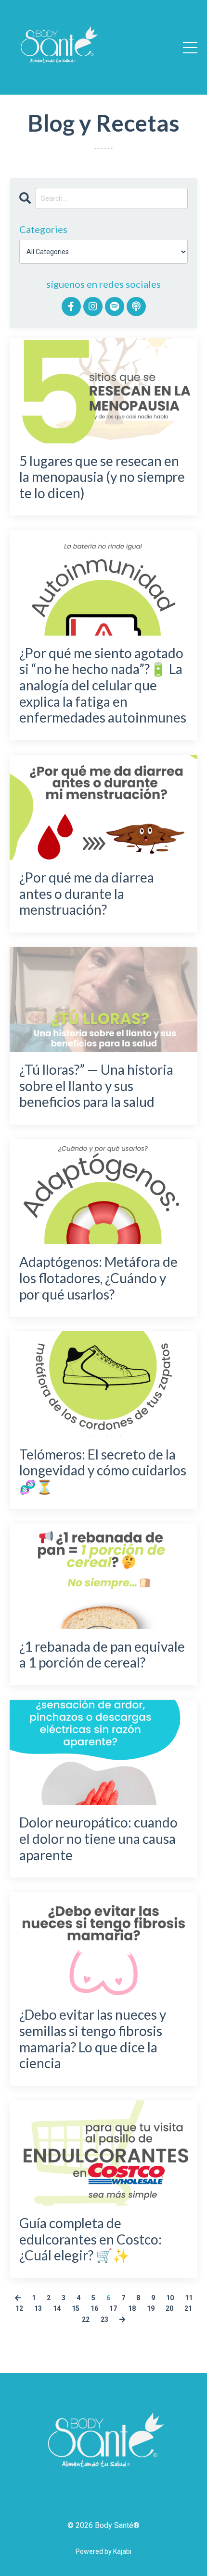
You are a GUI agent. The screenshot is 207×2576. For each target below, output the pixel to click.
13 (38, 2308)
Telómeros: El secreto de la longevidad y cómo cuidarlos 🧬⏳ (103, 1471)
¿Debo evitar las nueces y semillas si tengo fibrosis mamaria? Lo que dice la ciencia (93, 2039)
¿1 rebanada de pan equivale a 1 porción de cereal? (102, 1655)
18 (132, 2308)
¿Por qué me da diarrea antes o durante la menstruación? (87, 894)
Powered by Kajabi (103, 2551)
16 (94, 2308)
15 (76, 2308)
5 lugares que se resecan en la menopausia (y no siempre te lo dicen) (102, 477)
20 (169, 2308)
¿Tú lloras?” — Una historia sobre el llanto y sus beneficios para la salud (96, 1086)
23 (104, 2319)
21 (188, 2308)
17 (113, 2308)
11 (189, 2298)
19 (151, 2308)
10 (170, 2298)
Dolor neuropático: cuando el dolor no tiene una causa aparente (98, 1839)
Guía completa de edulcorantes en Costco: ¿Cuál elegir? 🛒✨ (91, 2239)
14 (57, 2308)
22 (86, 2319)
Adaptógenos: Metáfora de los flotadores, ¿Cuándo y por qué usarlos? (98, 1278)
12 (19, 2308)
